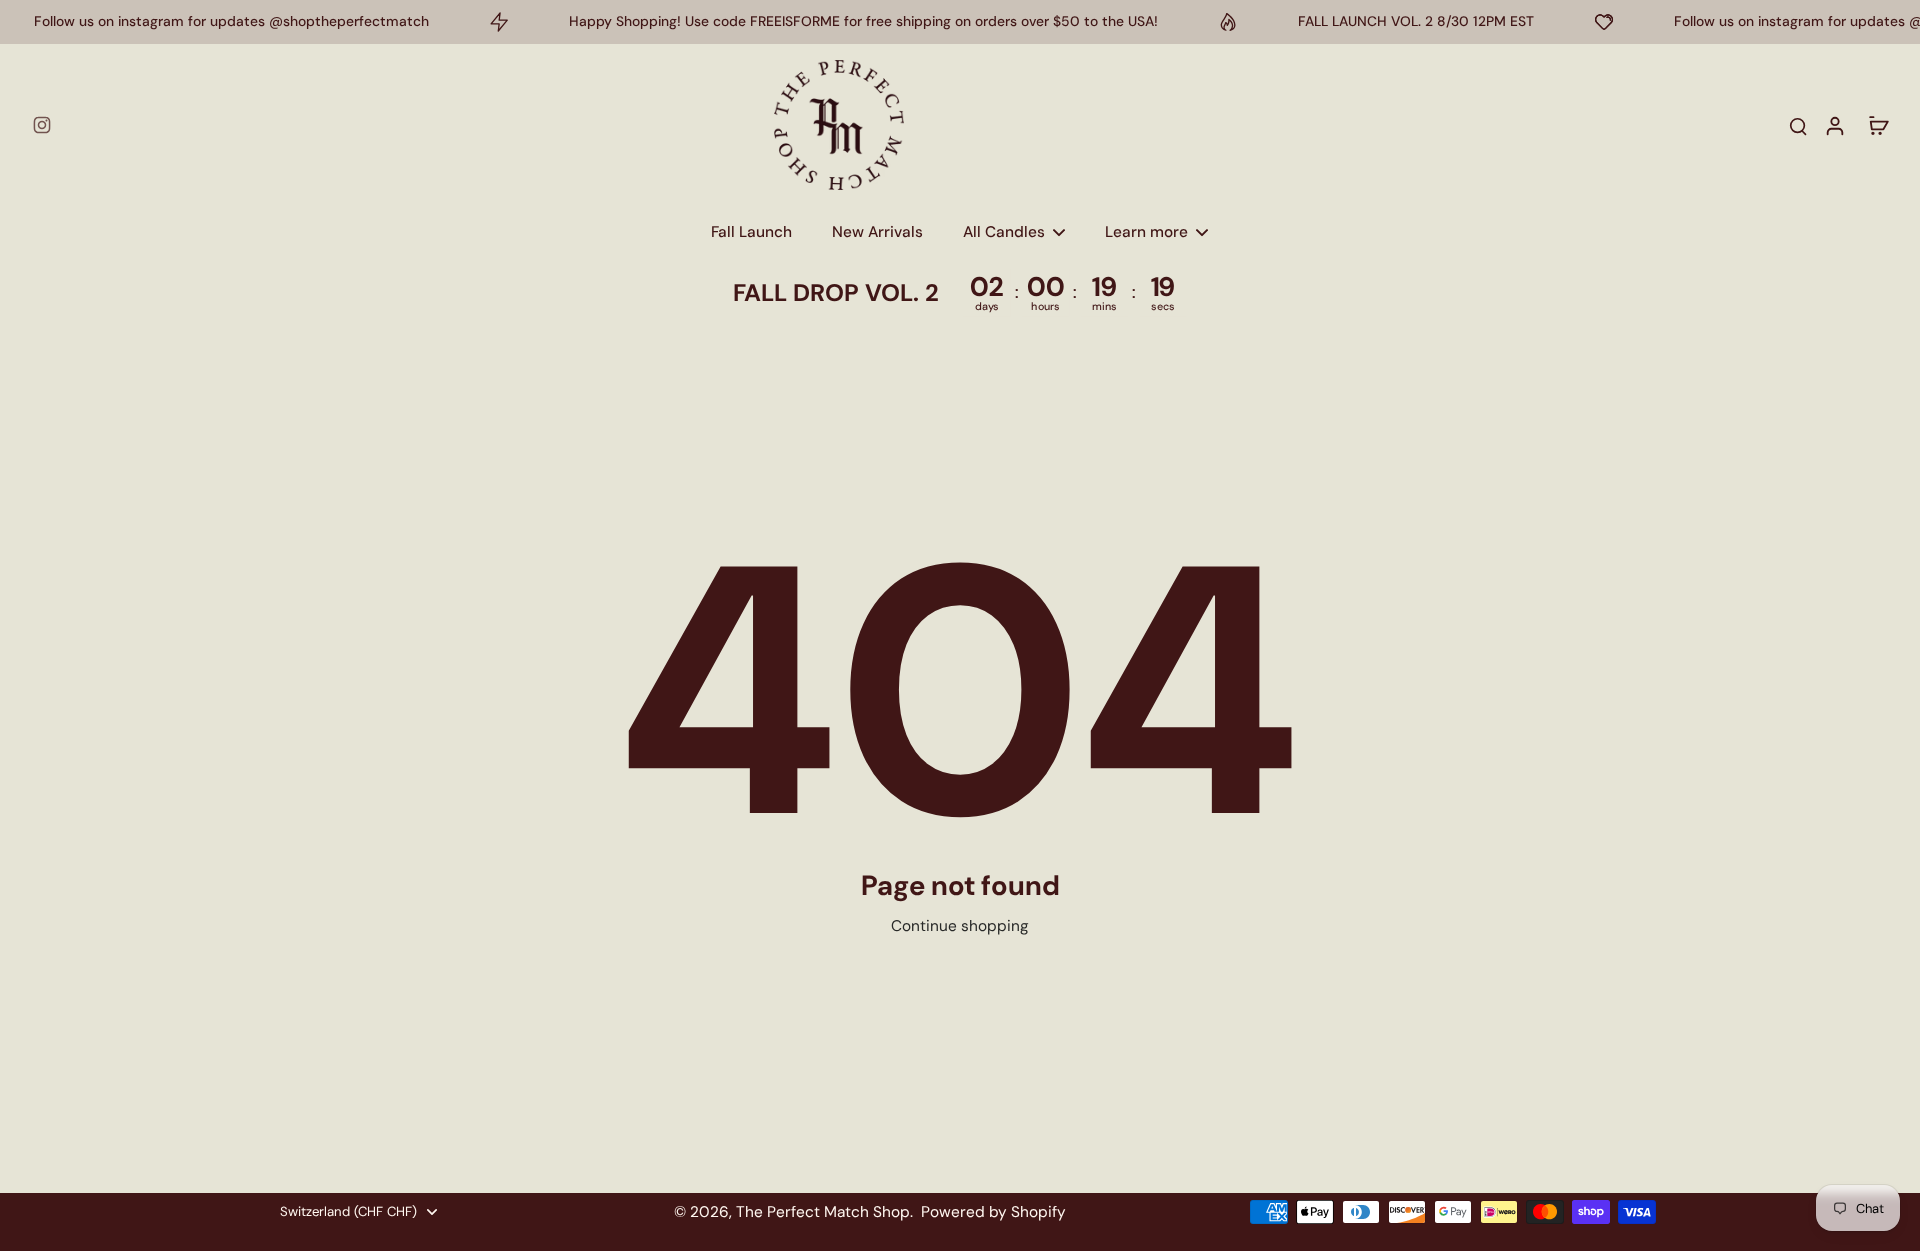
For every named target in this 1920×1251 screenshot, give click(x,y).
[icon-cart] (1878, 125)
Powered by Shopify (993, 1212)
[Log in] (1834, 125)
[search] (1798, 125)
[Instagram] (42, 125)
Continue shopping (960, 926)
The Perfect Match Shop (823, 1212)
